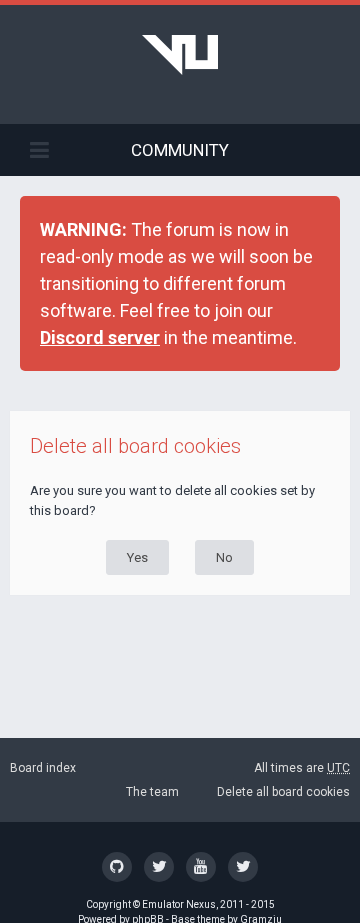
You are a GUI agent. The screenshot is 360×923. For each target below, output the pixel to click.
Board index (43, 768)
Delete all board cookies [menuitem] (283, 792)
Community (180, 150)
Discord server (100, 337)
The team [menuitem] (152, 792)
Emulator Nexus (179, 904)
